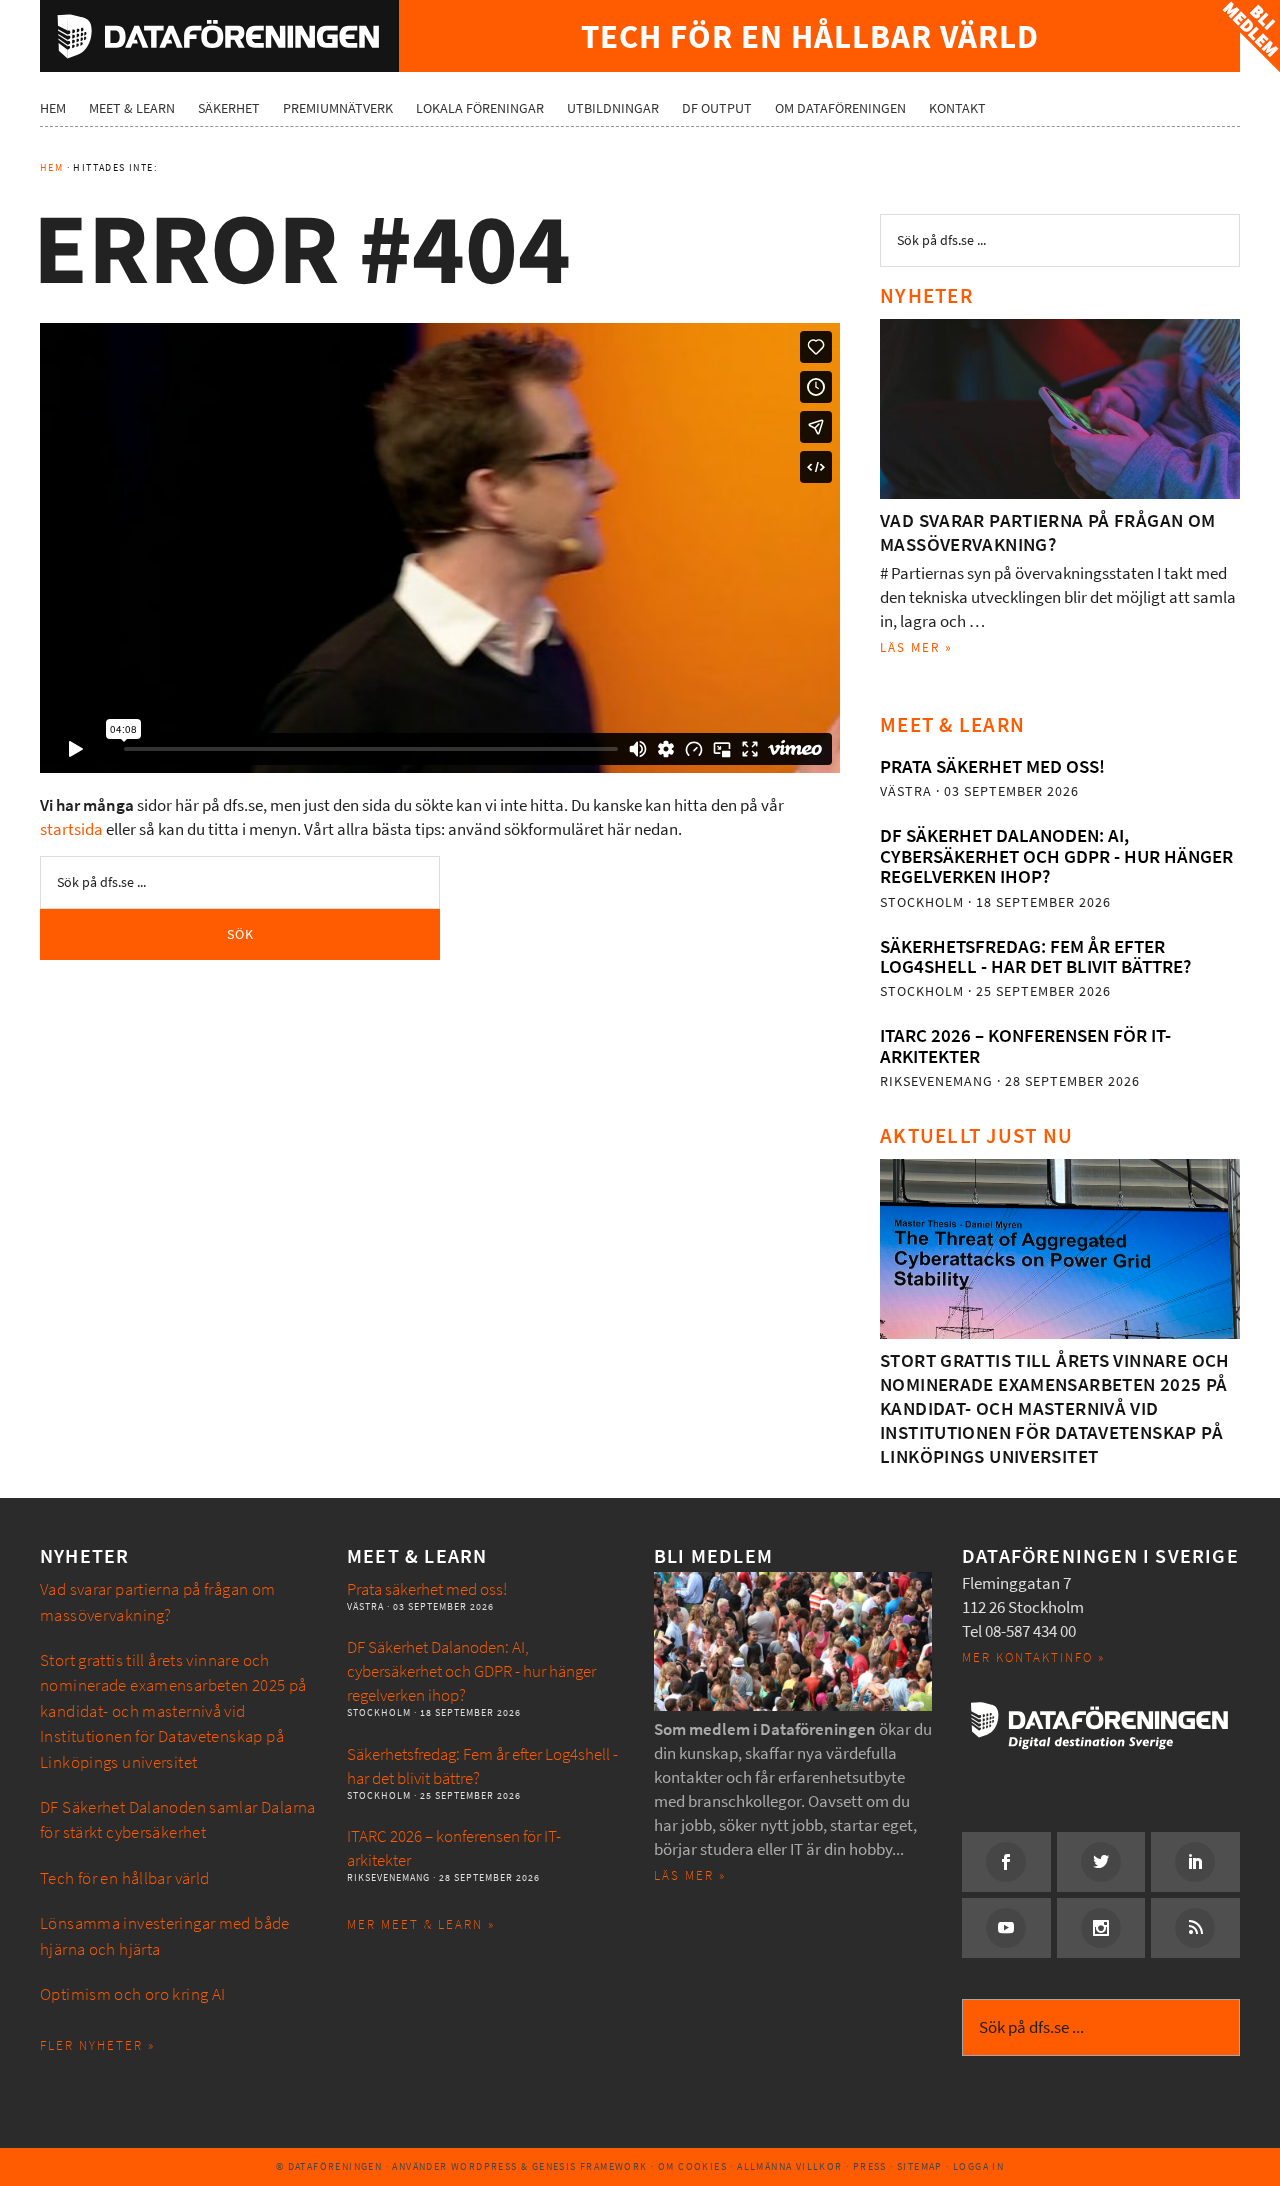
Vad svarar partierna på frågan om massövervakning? (1048, 532)
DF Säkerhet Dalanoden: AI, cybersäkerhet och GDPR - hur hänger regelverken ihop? (1056, 856)
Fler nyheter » (97, 2045)
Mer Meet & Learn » (421, 1924)
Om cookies (692, 2166)
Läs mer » (916, 647)
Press (870, 2166)
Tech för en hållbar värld (125, 1878)
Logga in (978, 2166)
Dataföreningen (219, 36)
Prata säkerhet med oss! (992, 766)
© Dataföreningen (329, 2166)
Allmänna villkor (789, 2166)
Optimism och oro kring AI (133, 1994)
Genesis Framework (590, 2166)
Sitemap (920, 2166)
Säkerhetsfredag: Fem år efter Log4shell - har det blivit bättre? (1035, 956)
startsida (71, 829)
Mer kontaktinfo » (1033, 1657)
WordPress (484, 2166)
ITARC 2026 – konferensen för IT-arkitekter (1025, 1045)
